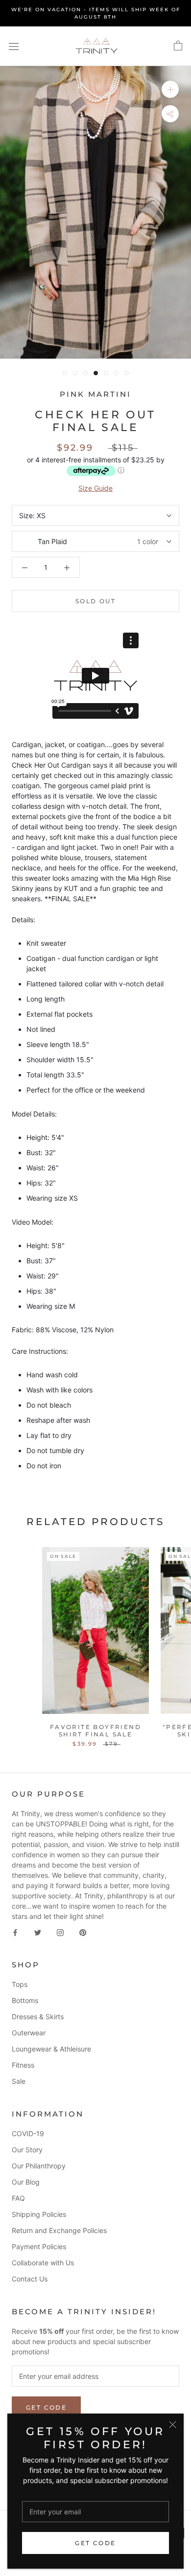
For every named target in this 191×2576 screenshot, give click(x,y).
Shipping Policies (39, 2214)
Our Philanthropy (39, 2166)
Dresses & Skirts (38, 2017)
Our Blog (26, 2182)
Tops (20, 1984)
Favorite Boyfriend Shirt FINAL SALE (95, 1730)
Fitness (23, 2065)
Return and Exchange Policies (59, 2230)
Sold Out (95, 601)
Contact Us (30, 2279)
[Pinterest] (83, 1932)
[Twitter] (38, 1932)
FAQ (18, 2198)
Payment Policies (39, 2246)
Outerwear (29, 2033)
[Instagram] (60, 1932)
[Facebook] (15, 1932)
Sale (19, 2081)
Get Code (95, 2543)
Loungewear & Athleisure (51, 2049)
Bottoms (25, 2000)
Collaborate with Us (43, 2263)
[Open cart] (178, 46)
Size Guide (95, 488)
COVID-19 (28, 2133)
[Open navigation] (14, 46)
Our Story (27, 2150)
